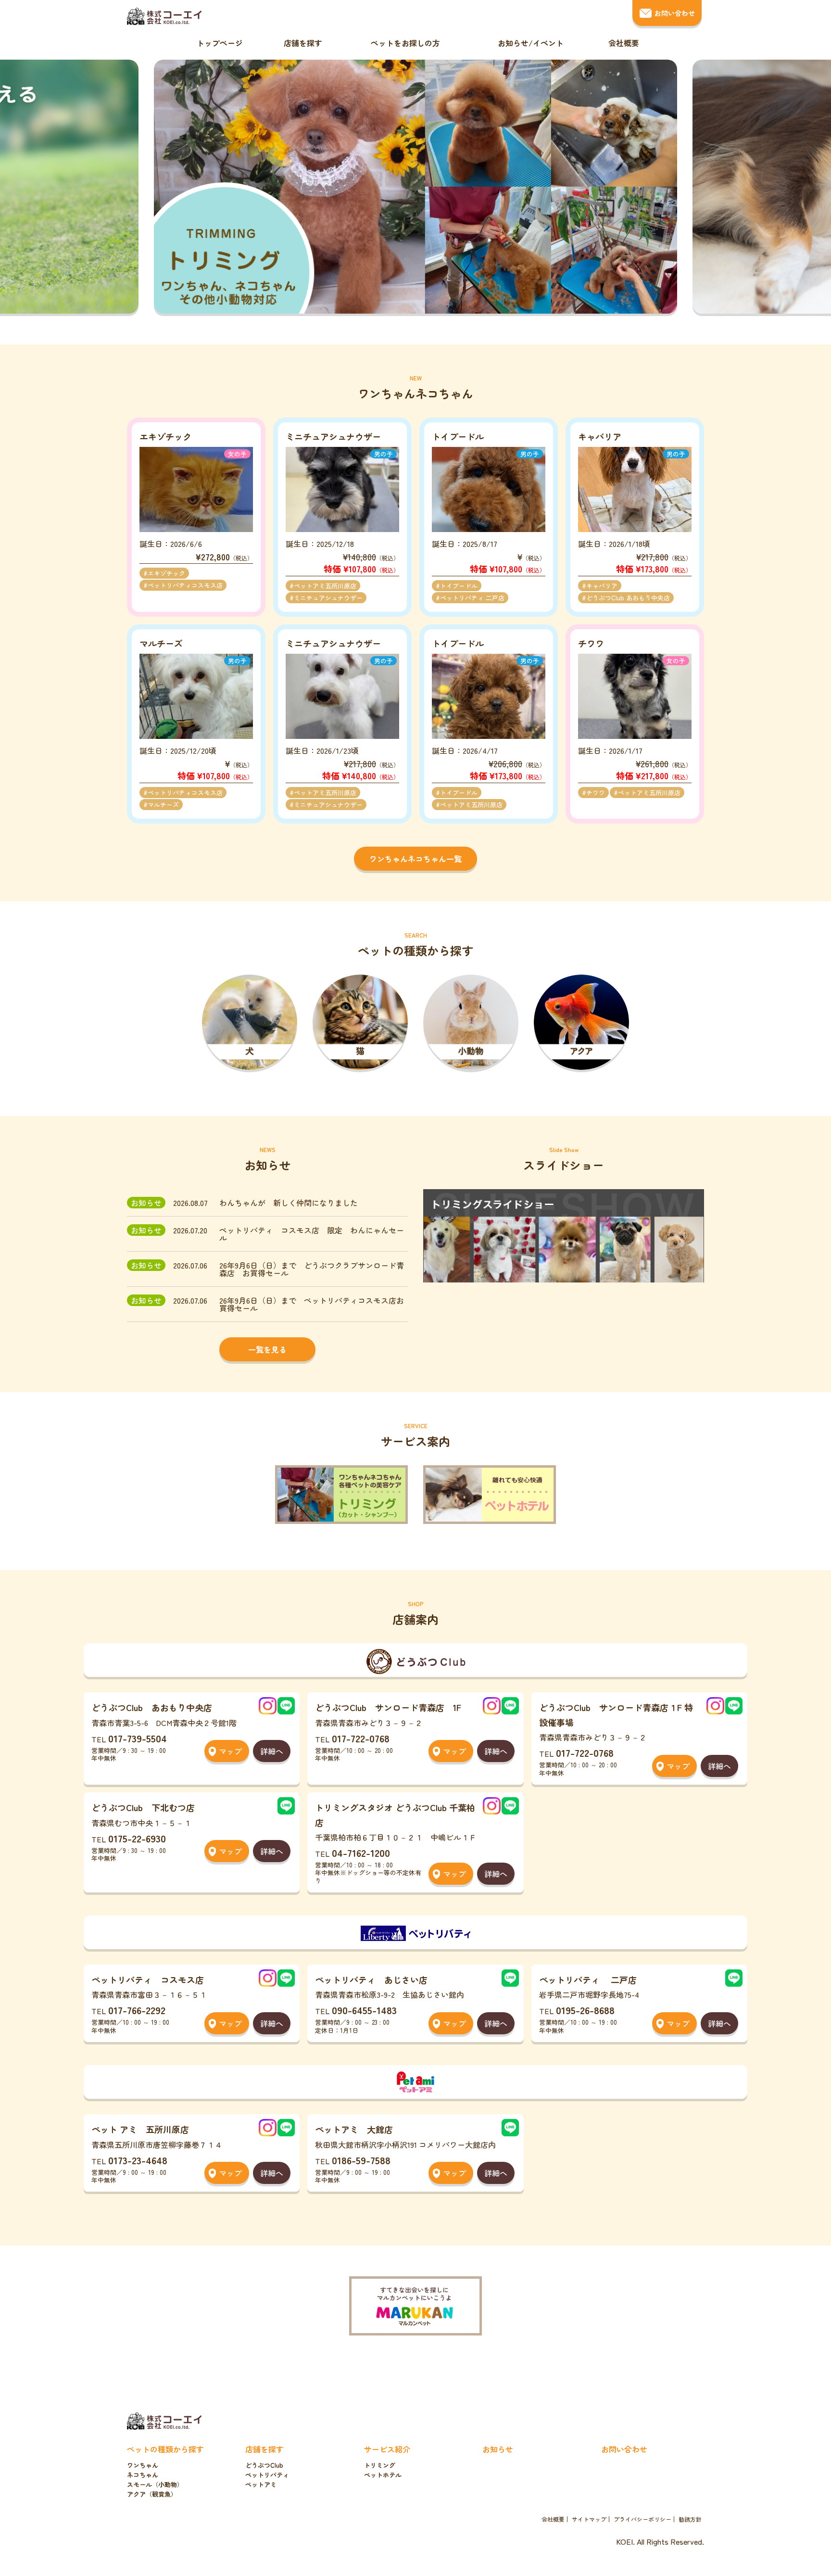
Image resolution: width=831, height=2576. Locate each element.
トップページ (220, 43)
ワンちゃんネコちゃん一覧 (415, 859)
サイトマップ (589, 2519)
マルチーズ (163, 805)
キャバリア (602, 586)
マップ (230, 1751)
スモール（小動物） (155, 2484)
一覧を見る (267, 1349)
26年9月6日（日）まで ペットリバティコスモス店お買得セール (312, 1304)
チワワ (596, 793)
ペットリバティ (267, 2475)
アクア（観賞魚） (152, 2494)
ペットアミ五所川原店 (325, 586)
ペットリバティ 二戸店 (472, 598)
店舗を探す (303, 43)
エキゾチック (166, 573)
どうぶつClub (264, 2465)
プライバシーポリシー (642, 2519)
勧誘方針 (690, 2519)
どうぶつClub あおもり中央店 (628, 598)
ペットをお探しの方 (405, 43)
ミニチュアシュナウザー (328, 598)
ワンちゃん (143, 2465)
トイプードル (459, 586)
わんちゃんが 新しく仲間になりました (289, 1203)
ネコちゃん (143, 2475)
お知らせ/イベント (531, 43)
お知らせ (498, 2449)
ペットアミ (261, 2484)
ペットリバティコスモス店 (185, 585)
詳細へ (272, 1751)
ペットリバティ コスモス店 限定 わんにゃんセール (312, 1234)
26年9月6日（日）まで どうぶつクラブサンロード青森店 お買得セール (312, 1269)
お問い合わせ (675, 13)
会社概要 (624, 43)
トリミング (380, 2465)
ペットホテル (383, 2475)
